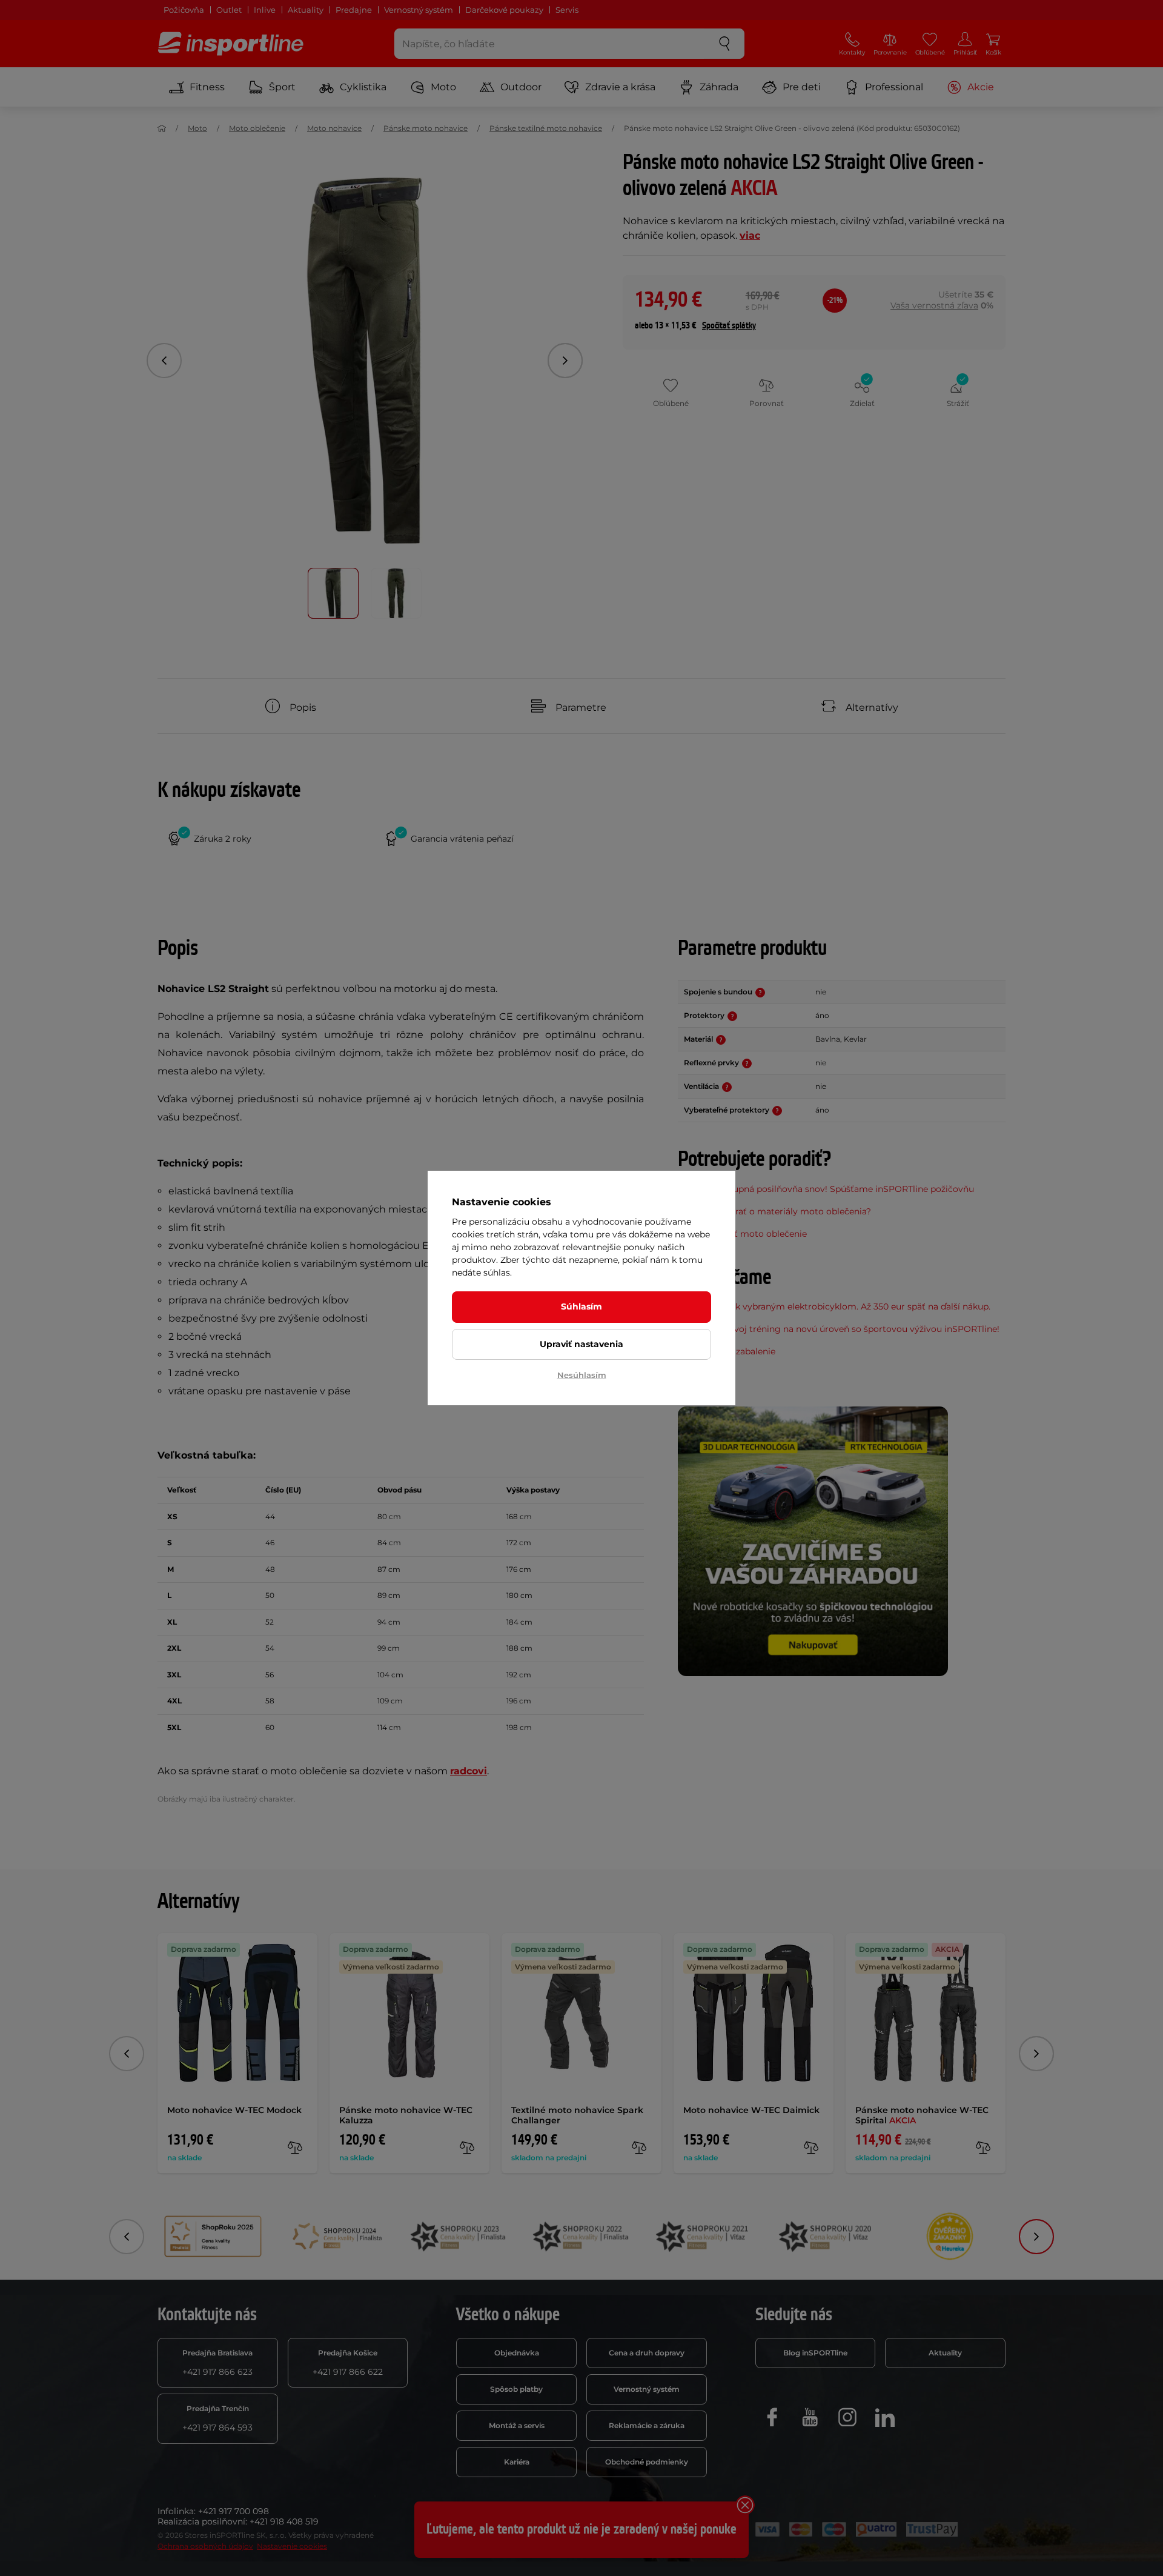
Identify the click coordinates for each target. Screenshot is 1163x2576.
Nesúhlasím (582, 1375)
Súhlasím (581, 1306)
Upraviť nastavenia (581, 1344)
